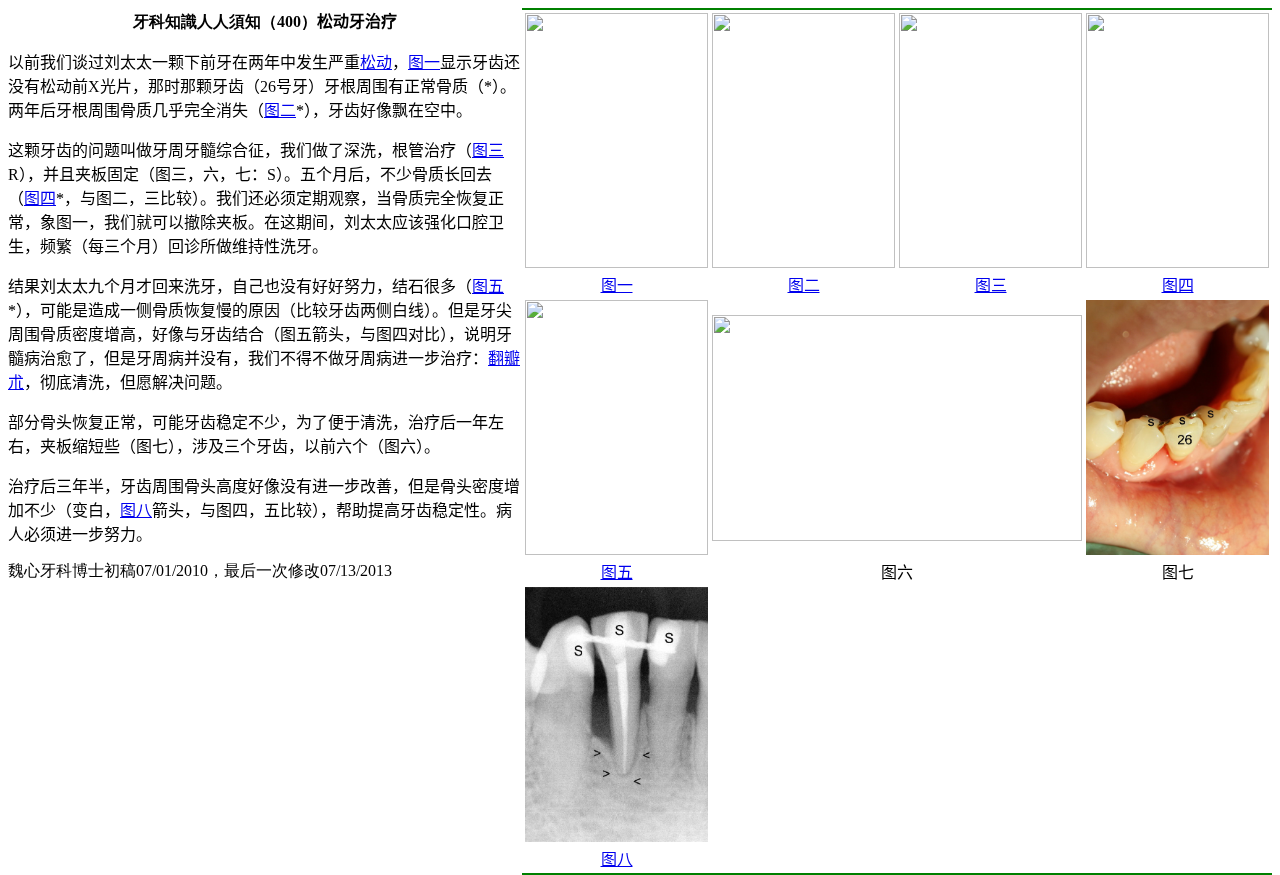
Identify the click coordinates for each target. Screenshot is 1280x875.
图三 (991, 285)
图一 (617, 285)
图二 (804, 285)
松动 (376, 62)
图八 (617, 859)
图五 (617, 572)
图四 (1178, 285)
